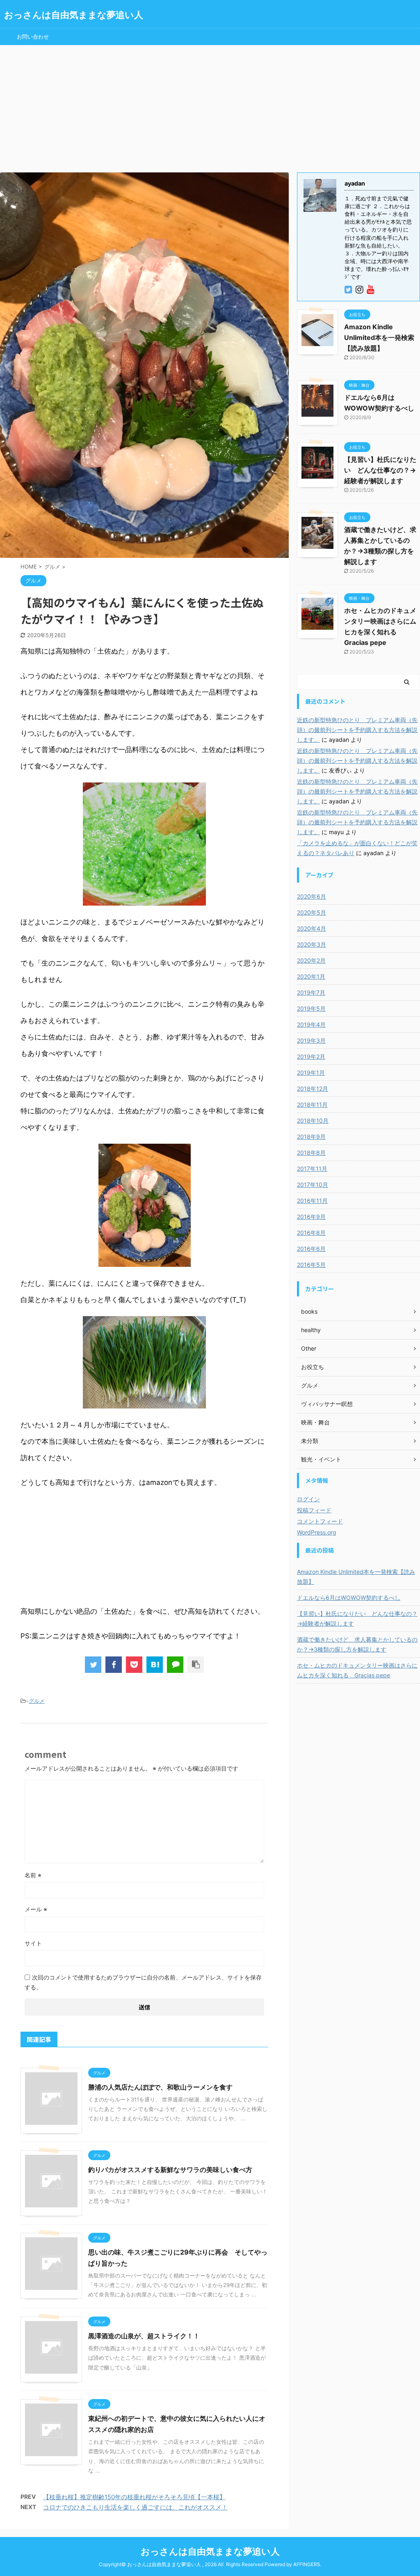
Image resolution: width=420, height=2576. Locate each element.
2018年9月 (311, 1137)
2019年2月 (311, 1056)
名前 (33, 1875)
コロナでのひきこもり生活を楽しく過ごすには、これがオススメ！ (135, 2507)
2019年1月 (311, 1072)
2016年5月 (311, 1265)
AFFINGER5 (307, 2564)
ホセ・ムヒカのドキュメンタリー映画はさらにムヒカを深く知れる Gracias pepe (357, 1670)
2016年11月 (312, 1201)
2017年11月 (312, 1169)
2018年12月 (313, 1088)
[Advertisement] (210, 107)
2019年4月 (311, 1024)
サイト (33, 1943)
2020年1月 (311, 976)
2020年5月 (312, 912)
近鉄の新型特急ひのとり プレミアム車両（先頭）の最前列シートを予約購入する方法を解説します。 (357, 730)
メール (36, 1909)
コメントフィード (320, 1521)
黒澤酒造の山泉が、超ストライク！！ (144, 2336)
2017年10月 (313, 1185)
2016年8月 (311, 1233)
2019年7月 (311, 992)
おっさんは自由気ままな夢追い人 (74, 15)
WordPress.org (317, 1532)
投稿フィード (314, 1510)
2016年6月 (311, 1249)
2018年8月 (311, 1153)
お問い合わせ (33, 37)
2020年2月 (311, 960)
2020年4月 (312, 928)
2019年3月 (311, 1040)
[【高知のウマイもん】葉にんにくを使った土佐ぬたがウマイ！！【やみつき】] (155, 1665)
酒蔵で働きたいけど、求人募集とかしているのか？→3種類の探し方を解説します (357, 1644)
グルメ (37, 1701)
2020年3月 (312, 944)
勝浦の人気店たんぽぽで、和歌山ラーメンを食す (160, 2087)
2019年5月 (311, 1008)
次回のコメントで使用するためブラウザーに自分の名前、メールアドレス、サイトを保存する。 (143, 1982)
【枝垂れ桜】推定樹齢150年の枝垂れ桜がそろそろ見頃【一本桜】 (134, 2497)
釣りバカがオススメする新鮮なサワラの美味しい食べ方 (170, 2170)
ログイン (308, 1499)
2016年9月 (311, 1217)
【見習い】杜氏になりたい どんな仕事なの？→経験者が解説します (380, 470)
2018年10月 (313, 1121)
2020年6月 (312, 896)
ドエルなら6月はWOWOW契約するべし (349, 1598)
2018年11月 (312, 1104)
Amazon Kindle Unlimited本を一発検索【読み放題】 (379, 337)
